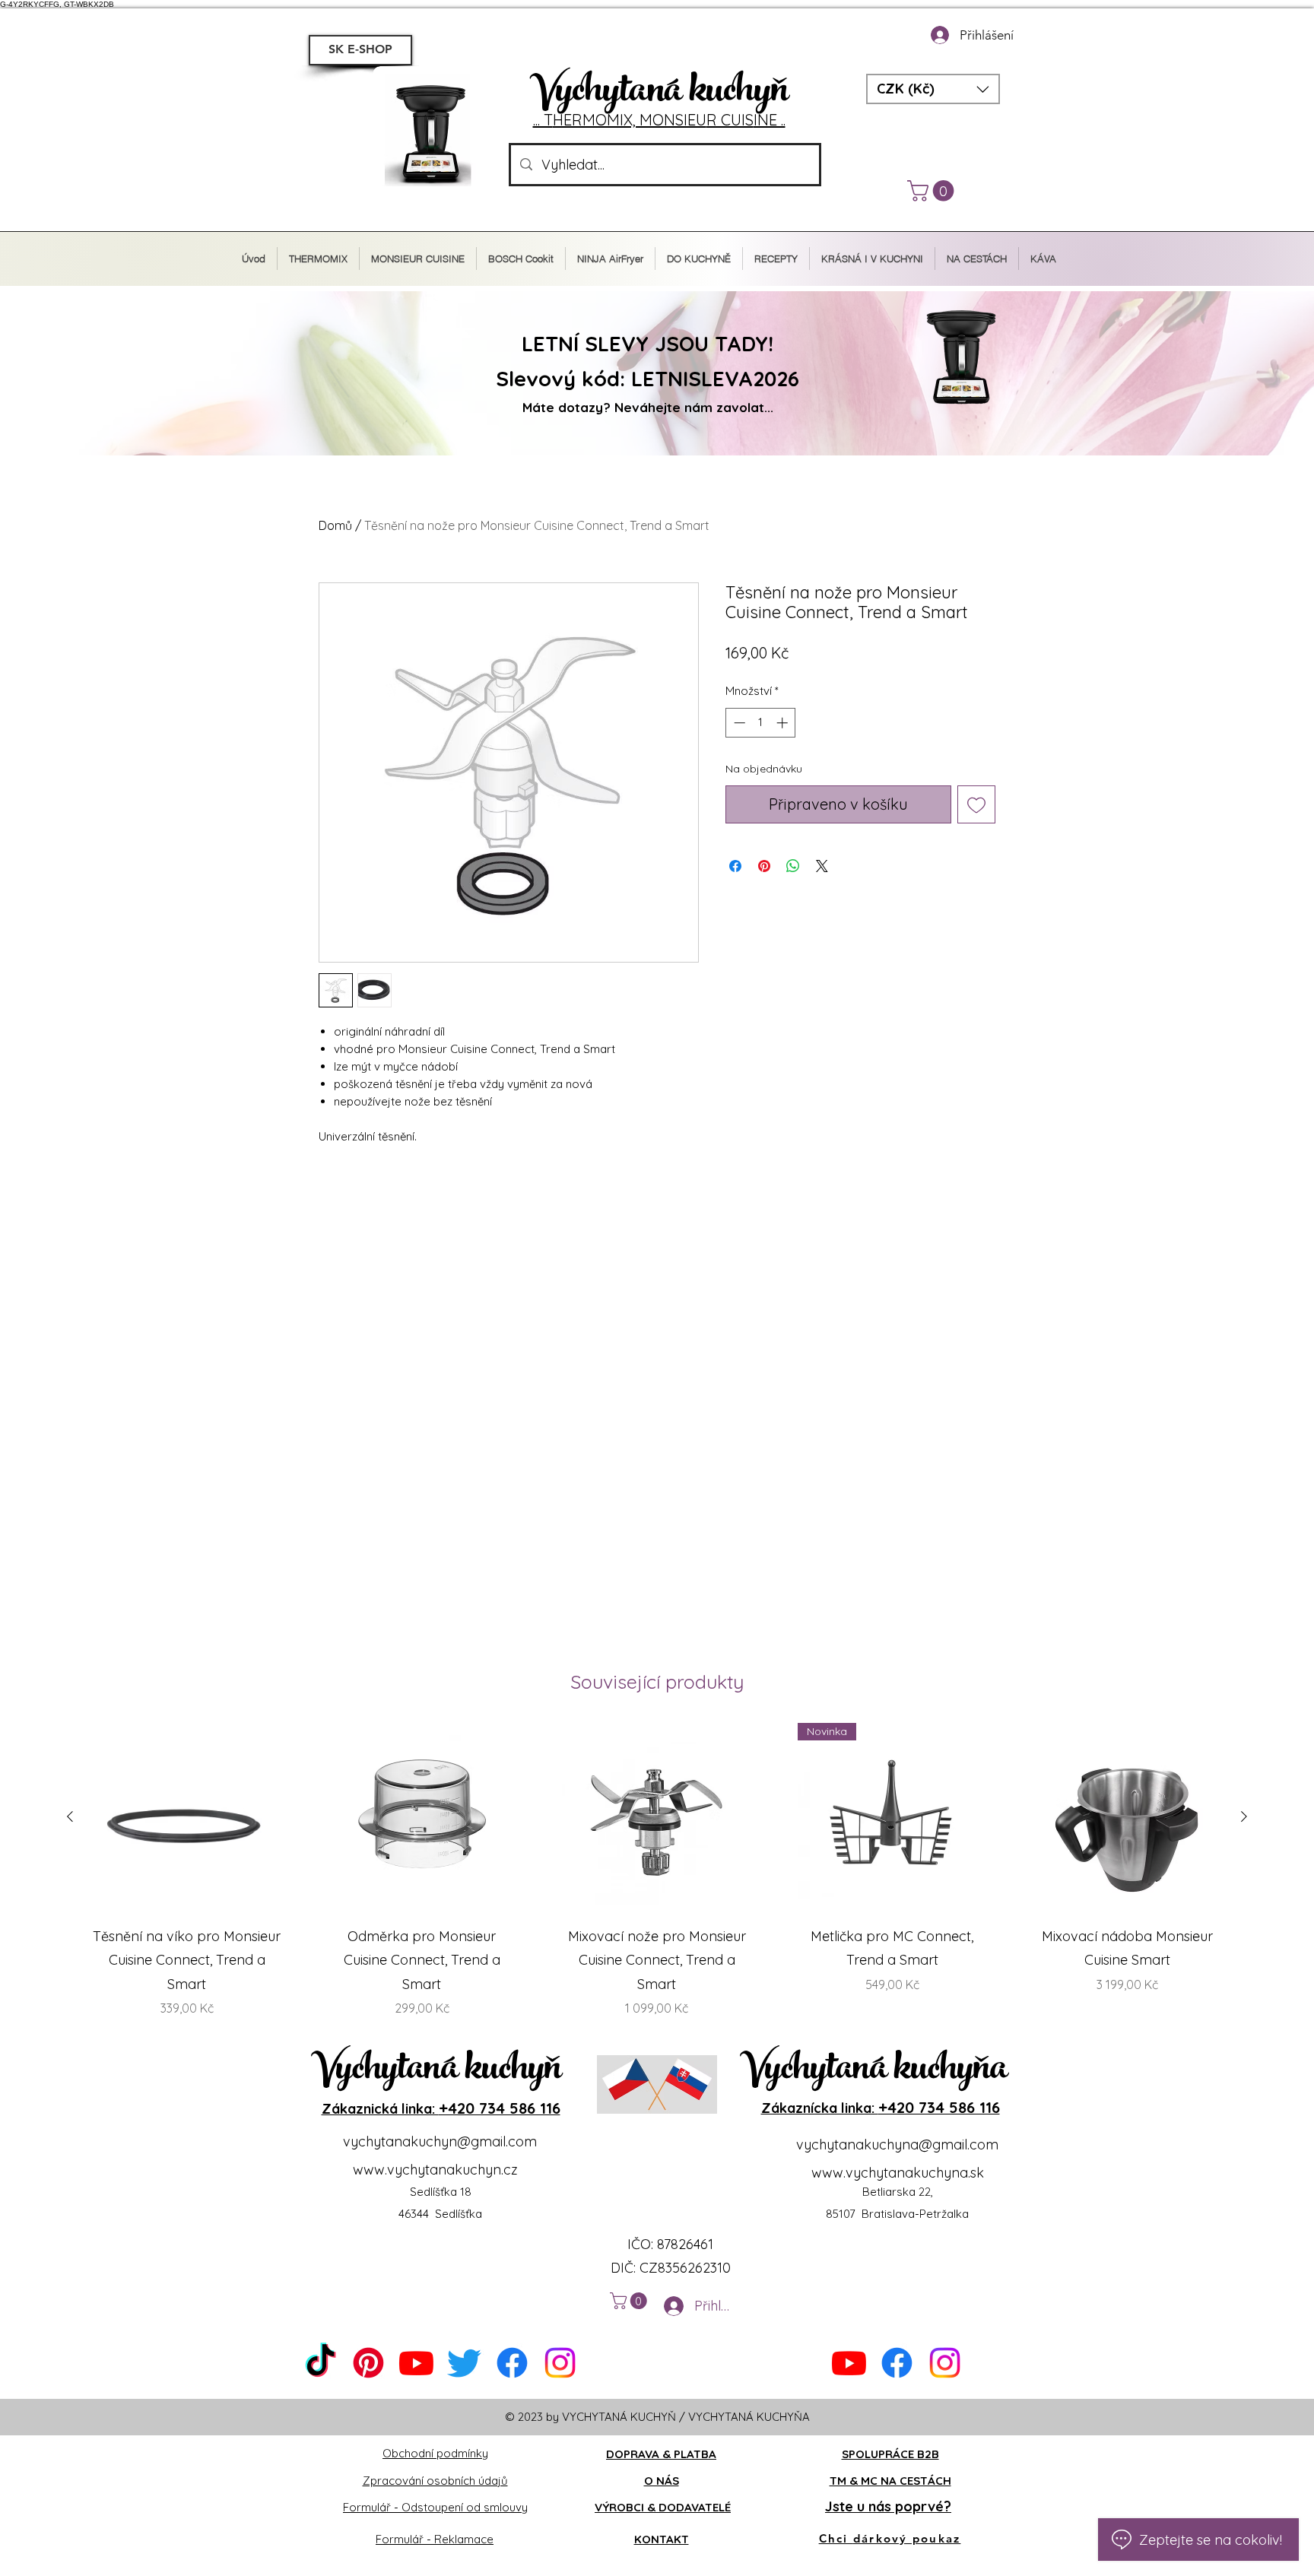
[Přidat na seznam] (976, 804)
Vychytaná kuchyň (659, 94)
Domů (335, 525)
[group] (657, 1870)
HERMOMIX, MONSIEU (630, 120)
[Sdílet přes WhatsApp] (793, 866)
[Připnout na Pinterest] (764, 866)
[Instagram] (560, 2363)
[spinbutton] (761, 723)
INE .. (770, 120)
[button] (933, 89)
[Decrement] (738, 723)
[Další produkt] (1244, 1816)
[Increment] (784, 723)
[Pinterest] (368, 2363)
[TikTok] (321, 2363)
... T (543, 120)
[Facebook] (512, 2363)
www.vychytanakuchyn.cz (435, 2170)
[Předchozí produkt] (70, 1816)
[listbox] (933, 89)
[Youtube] (416, 2363)
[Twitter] (464, 2363)
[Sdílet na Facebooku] (735, 866)
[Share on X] (822, 866)
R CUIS (730, 120)
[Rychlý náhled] (187, 1818)
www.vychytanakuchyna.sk (898, 2173)
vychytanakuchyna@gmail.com (897, 2145)
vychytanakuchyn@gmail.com (440, 2141)
